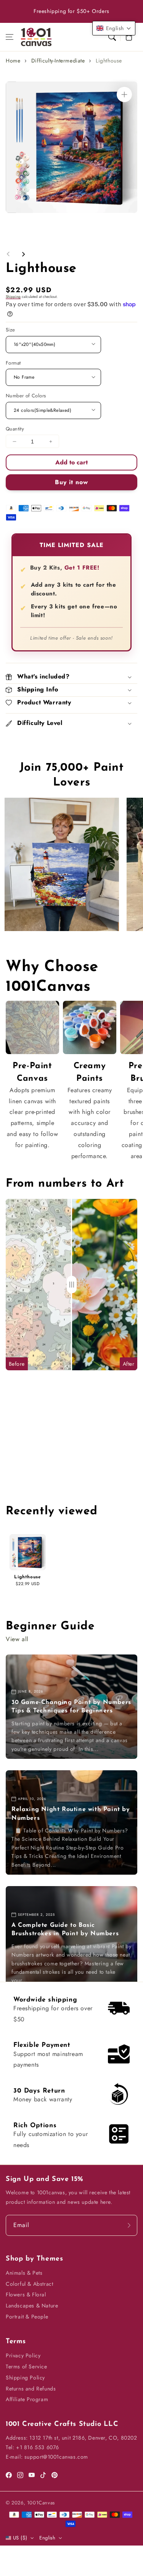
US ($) (20, 2538)
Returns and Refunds (31, 2389)
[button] (10, 37)
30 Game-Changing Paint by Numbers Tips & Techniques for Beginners (71, 1707)
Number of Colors (26, 396)
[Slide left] (8, 254)
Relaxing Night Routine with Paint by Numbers (71, 1814)
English (47, 2538)
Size (10, 330)
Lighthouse (109, 61)
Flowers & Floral (26, 2294)
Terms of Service (27, 2366)
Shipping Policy (25, 2378)
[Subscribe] (129, 2225)
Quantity (15, 429)
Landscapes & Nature (32, 2306)
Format (13, 363)
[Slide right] (23, 254)
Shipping (13, 297)
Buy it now (71, 482)
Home (13, 61)
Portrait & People (27, 2317)
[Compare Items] (72, 1285)
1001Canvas (41, 2503)
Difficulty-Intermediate (58, 61)
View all (17, 1639)
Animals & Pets (24, 2273)
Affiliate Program (27, 2399)
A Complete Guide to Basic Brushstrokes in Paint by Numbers (65, 1930)
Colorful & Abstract (29, 2284)
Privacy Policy (23, 2355)
